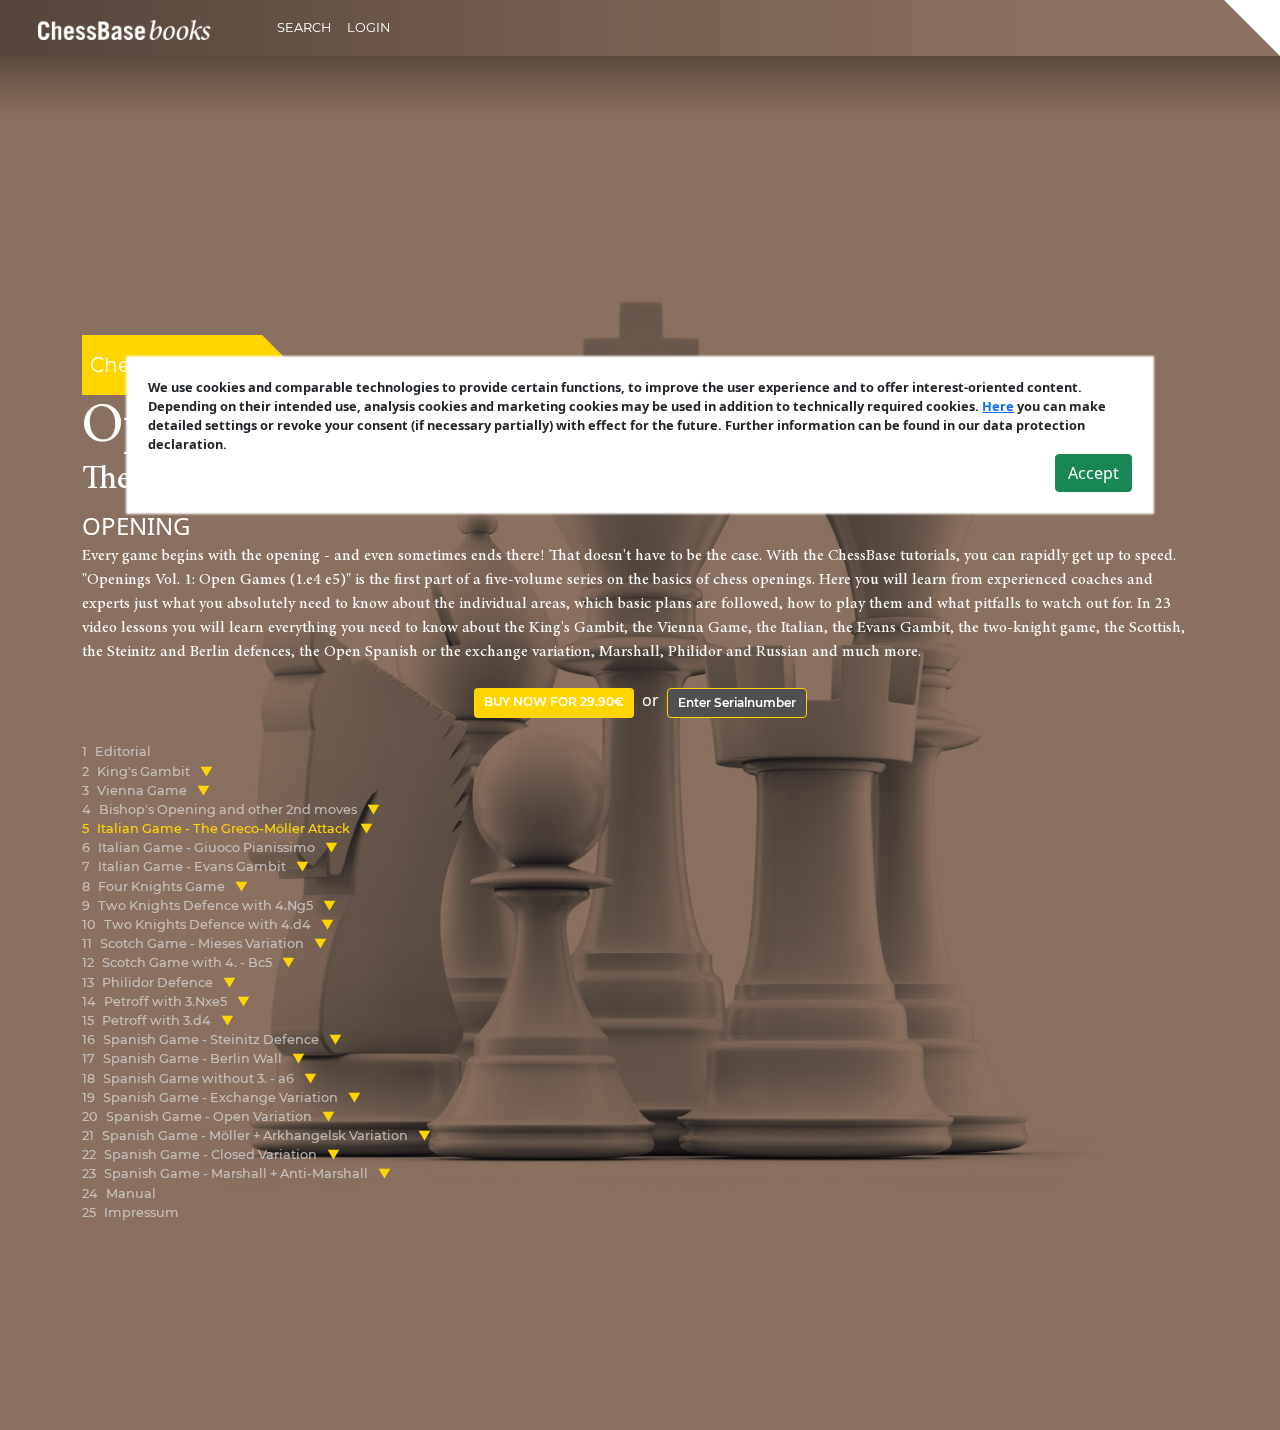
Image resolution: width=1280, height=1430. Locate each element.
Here (998, 406)
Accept (1093, 473)
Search (304, 27)
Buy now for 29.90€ (554, 701)
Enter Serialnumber (737, 702)
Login (368, 27)
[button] (206, 771)
